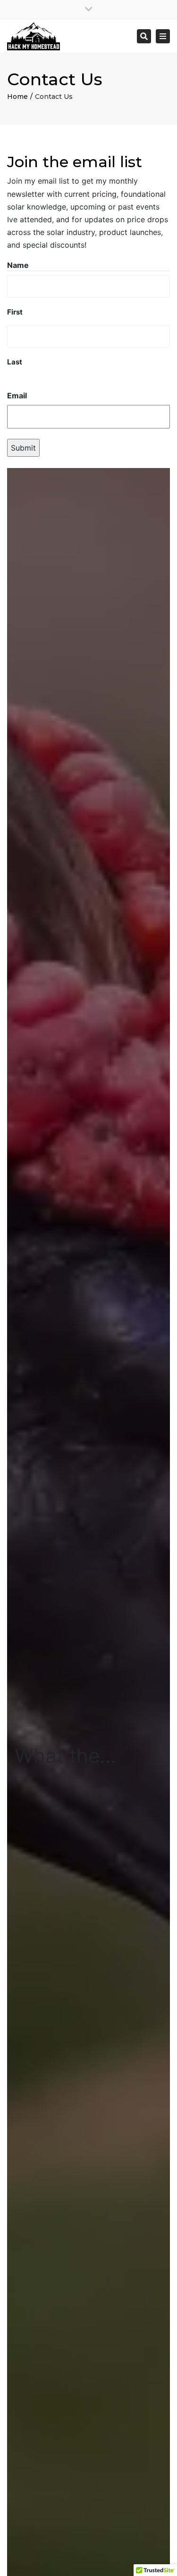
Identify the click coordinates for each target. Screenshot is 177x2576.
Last (15, 362)
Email (17, 396)
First (15, 312)
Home (17, 97)
